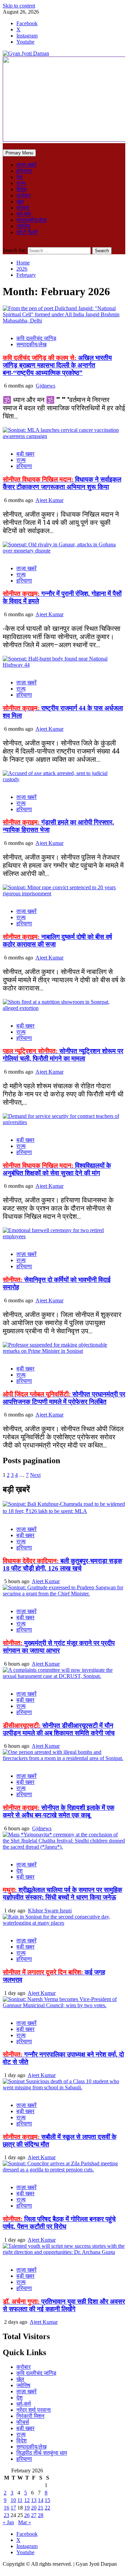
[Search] (5, 244)
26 (27, 2515)
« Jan (8, 2522)
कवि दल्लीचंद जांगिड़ (36, 338)
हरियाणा (24, 171)
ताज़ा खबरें (26, 165)
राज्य (21, 183)
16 (6, 2508)
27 (34, 2515)
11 (20, 2500)
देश (19, 177)
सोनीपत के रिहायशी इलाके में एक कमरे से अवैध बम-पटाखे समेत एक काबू (59, 1811)
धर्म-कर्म (24, 214)
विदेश (22, 189)
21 (41, 2508)
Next (35, 1475)
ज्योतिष (23, 226)
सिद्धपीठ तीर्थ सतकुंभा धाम (42, 2453)
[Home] (5, 146)
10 (13, 2500)
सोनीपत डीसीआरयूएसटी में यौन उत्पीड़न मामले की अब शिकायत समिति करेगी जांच (59, 1729)
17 (13, 2508)
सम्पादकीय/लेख (31, 220)
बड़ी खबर (25, 454)
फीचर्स (23, 208)
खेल (20, 202)
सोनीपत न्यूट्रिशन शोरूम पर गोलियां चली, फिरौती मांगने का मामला (63, 1055)
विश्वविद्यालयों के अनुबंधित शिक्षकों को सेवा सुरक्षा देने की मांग (57, 1169)
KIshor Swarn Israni (50, 1911)
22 (47, 2508)
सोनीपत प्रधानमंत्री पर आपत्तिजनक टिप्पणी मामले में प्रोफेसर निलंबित (64, 1398)
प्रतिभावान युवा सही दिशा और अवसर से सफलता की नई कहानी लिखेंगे (64, 2305)
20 (34, 2508)
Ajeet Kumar (49, 500)
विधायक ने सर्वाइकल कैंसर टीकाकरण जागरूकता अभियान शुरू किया (62, 483)
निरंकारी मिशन (30, 2416)
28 (41, 2515)
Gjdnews (46, 386)
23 (6, 2515)
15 (47, 2500)
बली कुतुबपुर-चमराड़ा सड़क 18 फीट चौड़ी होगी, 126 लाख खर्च (62, 1565)
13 (34, 2500)
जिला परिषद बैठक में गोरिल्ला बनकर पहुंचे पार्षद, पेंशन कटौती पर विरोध (59, 2223)
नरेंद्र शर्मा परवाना (34, 2410)
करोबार (24, 195)
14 (41, 2500)
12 (27, 2500)
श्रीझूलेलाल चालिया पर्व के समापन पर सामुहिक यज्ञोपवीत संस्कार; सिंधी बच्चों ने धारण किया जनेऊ (62, 1893)
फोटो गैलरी (27, 232)
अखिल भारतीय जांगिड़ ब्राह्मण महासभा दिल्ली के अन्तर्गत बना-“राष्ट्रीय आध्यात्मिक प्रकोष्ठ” (57, 365)
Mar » (25, 2522)
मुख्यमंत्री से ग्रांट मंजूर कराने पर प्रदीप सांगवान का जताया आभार (59, 1647)
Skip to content (19, 6)
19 (27, 2508)
